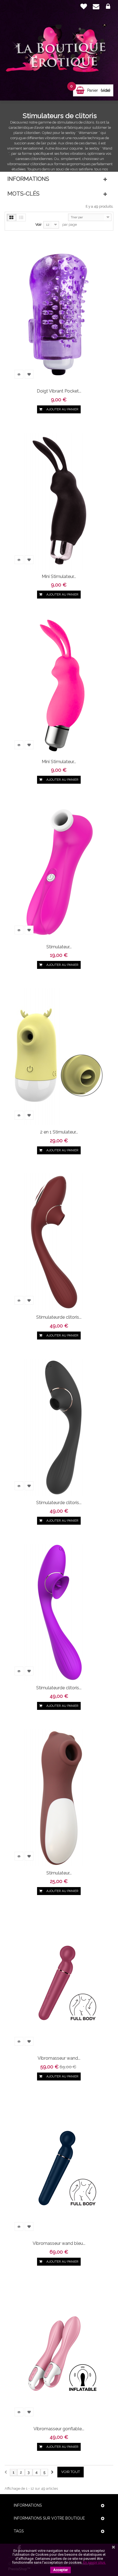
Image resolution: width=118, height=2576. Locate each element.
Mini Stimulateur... (59, 576)
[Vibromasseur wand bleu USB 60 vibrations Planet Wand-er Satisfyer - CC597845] (59, 2168)
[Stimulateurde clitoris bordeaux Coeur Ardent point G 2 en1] (59, 1242)
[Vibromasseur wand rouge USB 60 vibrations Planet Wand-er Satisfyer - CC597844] (59, 1983)
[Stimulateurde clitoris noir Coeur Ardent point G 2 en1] (59, 1427)
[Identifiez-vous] (108, 7)
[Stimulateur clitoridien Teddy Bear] (59, 1797)
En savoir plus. (95, 2562)
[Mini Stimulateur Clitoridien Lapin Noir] (59, 501)
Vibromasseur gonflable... (59, 2429)
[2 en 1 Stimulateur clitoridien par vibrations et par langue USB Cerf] (59, 1057)
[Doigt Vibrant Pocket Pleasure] (59, 316)
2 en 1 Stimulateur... (59, 1132)
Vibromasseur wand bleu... (59, 2243)
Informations (28, 179)
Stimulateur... (59, 947)
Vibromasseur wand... (59, 2058)
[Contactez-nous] (96, 7)
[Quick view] (19, 374)
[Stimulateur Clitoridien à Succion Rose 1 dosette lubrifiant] (59, 871)
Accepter (61, 2570)
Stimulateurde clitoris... (59, 1317)
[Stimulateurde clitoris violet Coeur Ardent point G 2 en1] (59, 1612)
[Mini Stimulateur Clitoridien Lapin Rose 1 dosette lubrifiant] (59, 686)
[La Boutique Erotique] (59, 50)
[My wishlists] (84, 6)
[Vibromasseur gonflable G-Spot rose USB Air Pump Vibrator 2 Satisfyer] (59, 2353)
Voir (39, 224)
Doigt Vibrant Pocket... (59, 391)
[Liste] (21, 217)
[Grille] (11, 217)
